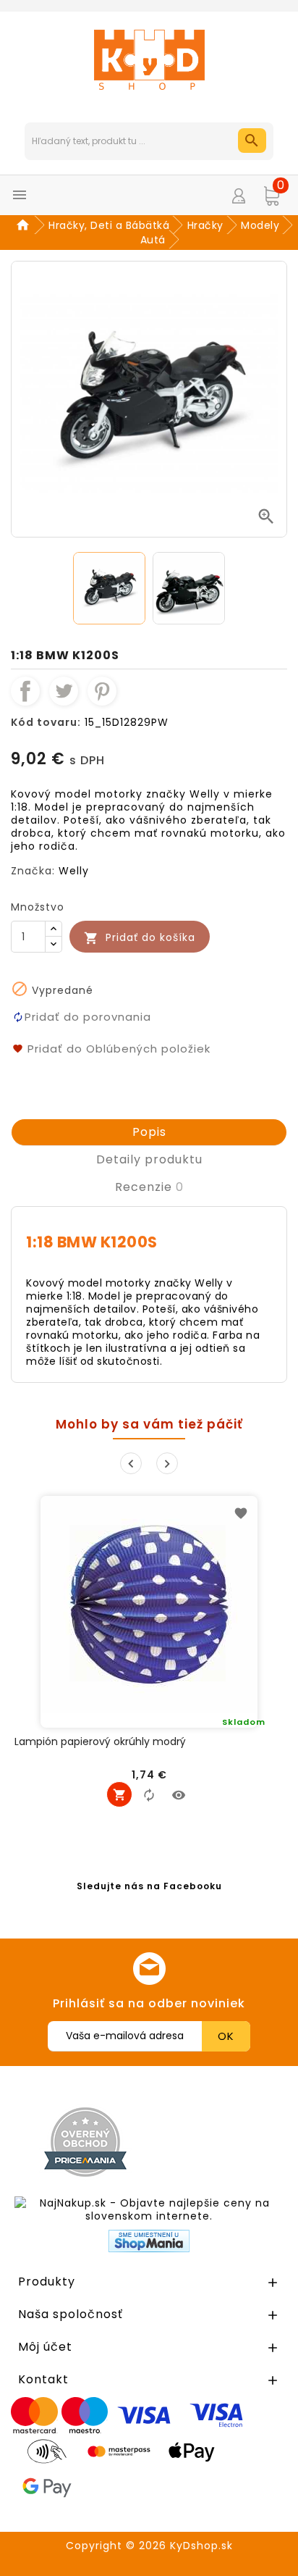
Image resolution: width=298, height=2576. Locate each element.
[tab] (149, 1132)
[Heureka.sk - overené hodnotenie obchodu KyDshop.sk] (223, 2141)
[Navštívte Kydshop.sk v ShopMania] (149, 2241)
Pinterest (102, 691)
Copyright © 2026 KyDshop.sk (149, 2546)
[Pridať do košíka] (119, 1794)
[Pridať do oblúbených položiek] (241, 1513)
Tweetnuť (64, 691)
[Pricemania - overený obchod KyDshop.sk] (85, 2142)
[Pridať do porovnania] (149, 1794)
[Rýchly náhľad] (179, 1794)
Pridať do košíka (140, 938)
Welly (74, 871)
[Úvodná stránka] (25, 225)
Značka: (33, 871)
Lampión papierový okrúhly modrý (100, 1742)
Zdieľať (25, 691)
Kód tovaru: (46, 722)
